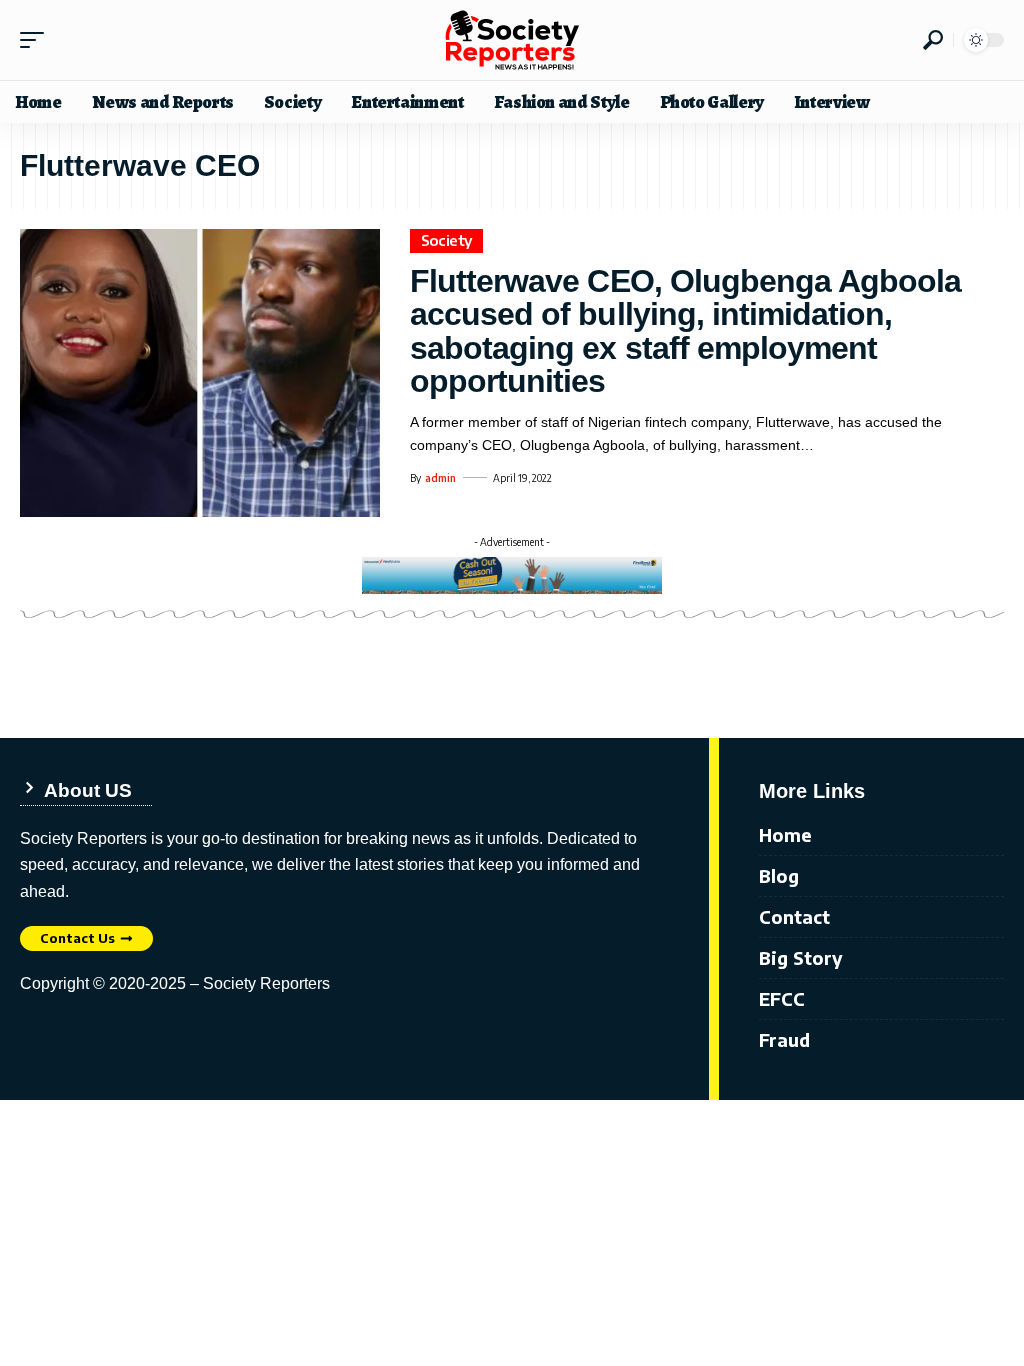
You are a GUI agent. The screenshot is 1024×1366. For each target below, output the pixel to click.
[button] (37, 40)
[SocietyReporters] (512, 40)
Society (447, 240)
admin (440, 478)
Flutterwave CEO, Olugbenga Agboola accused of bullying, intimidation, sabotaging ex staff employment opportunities (685, 331)
